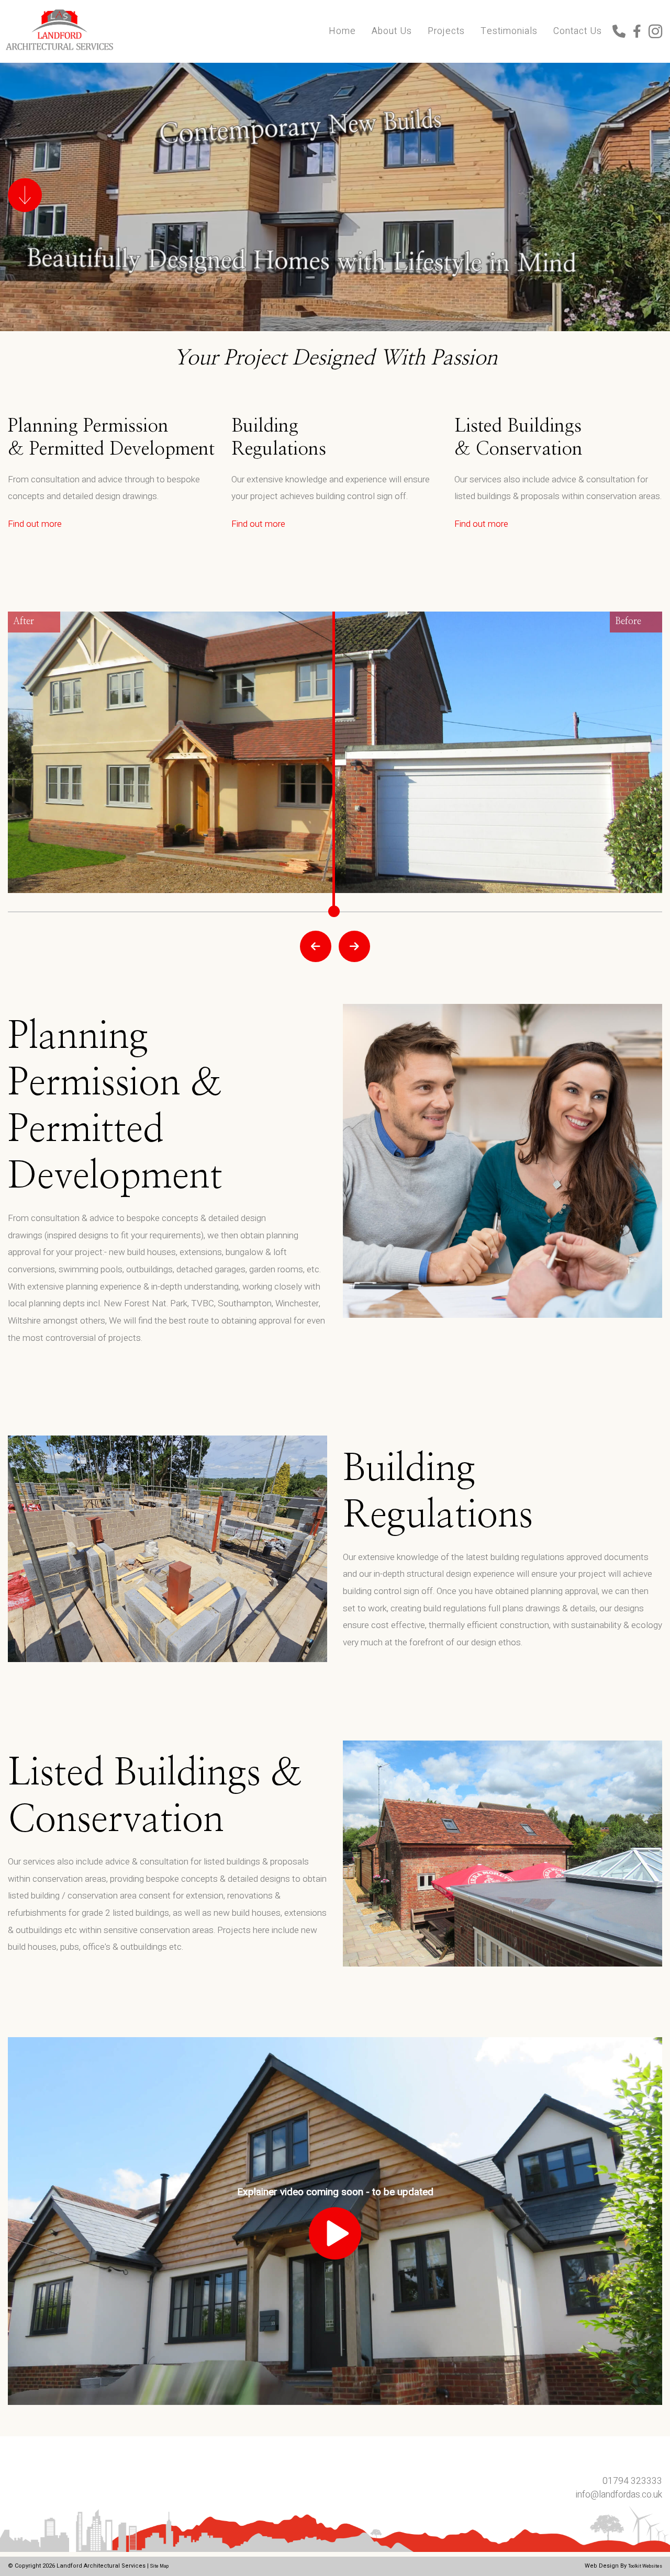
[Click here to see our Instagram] (655, 33)
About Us (392, 31)
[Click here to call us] (623, 33)
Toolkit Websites (645, 2566)
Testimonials (509, 31)
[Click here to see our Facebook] (641, 33)
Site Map (159, 2566)
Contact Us (578, 31)
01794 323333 (632, 2481)
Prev (316, 946)
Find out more (35, 524)
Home (342, 31)
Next (354, 946)
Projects (446, 31)
